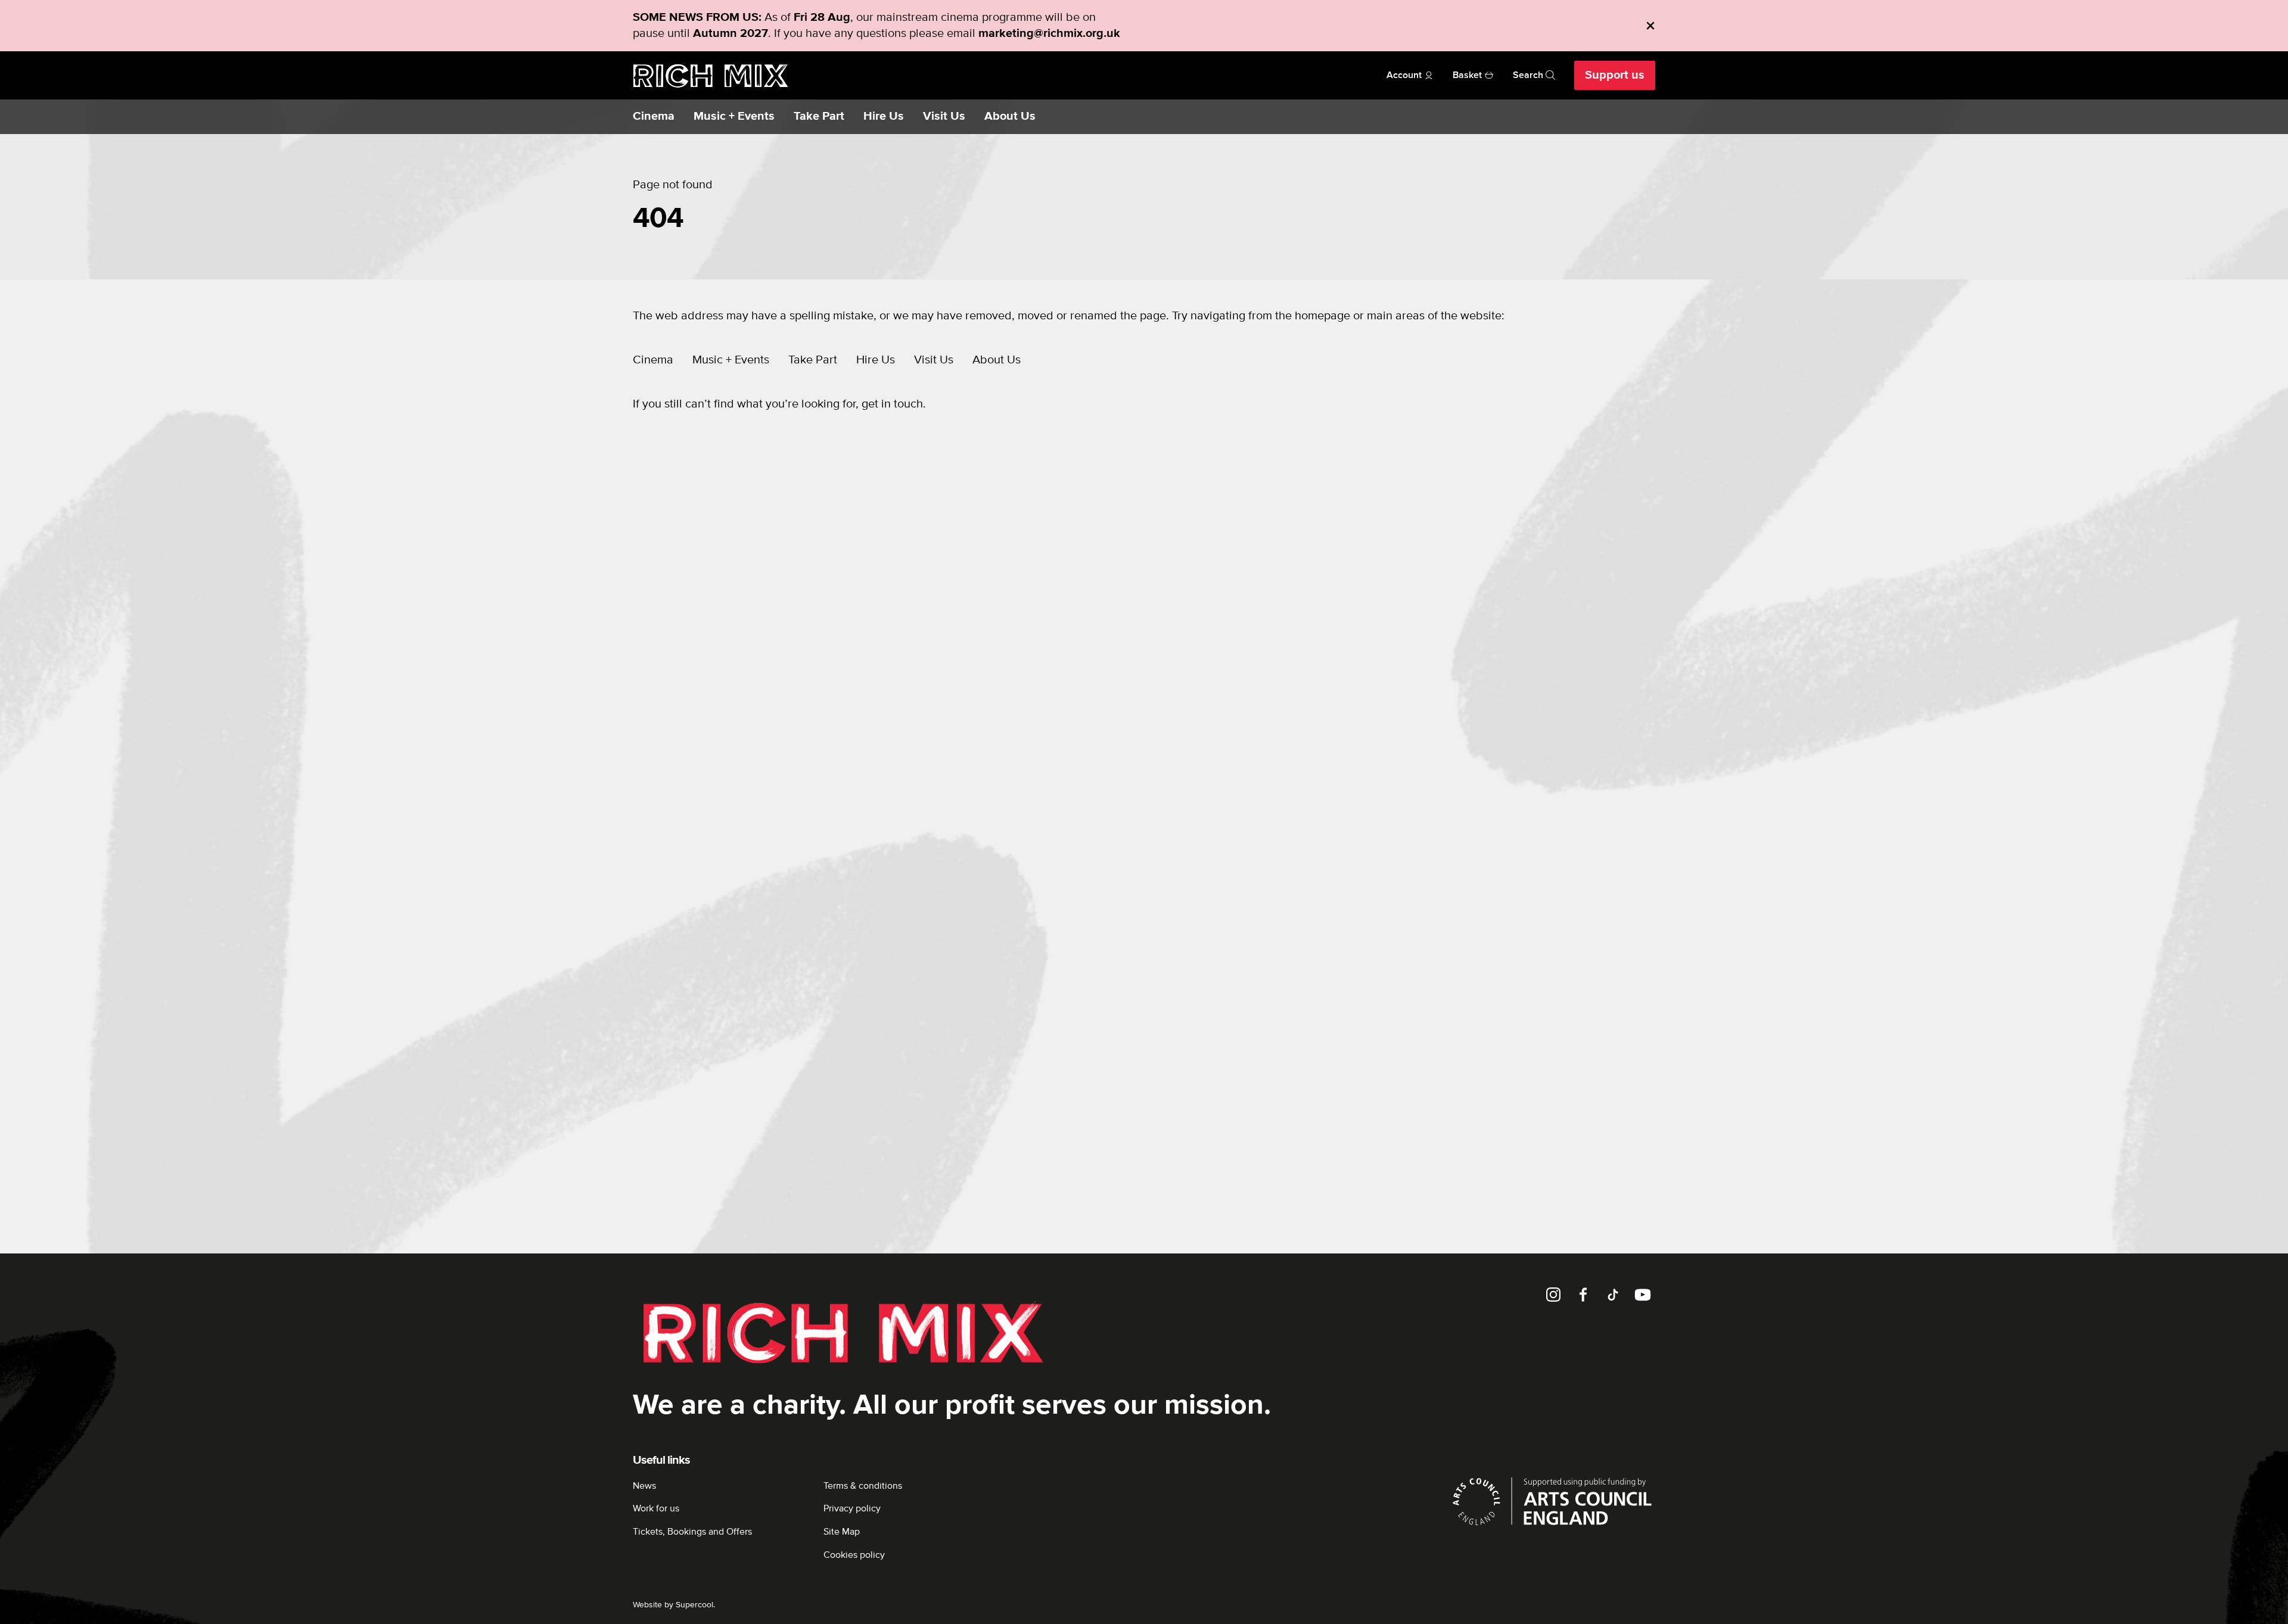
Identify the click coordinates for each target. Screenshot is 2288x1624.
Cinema (654, 116)
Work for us (656, 1508)
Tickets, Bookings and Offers (692, 1532)
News (644, 1486)
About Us (1010, 116)
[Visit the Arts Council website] (1552, 1501)
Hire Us (884, 116)
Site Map (842, 1532)
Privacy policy (852, 1508)
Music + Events (734, 116)
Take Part (819, 116)
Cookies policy (854, 1555)
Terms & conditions (863, 1486)
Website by (673, 1605)
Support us (1615, 75)
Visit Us (944, 116)
